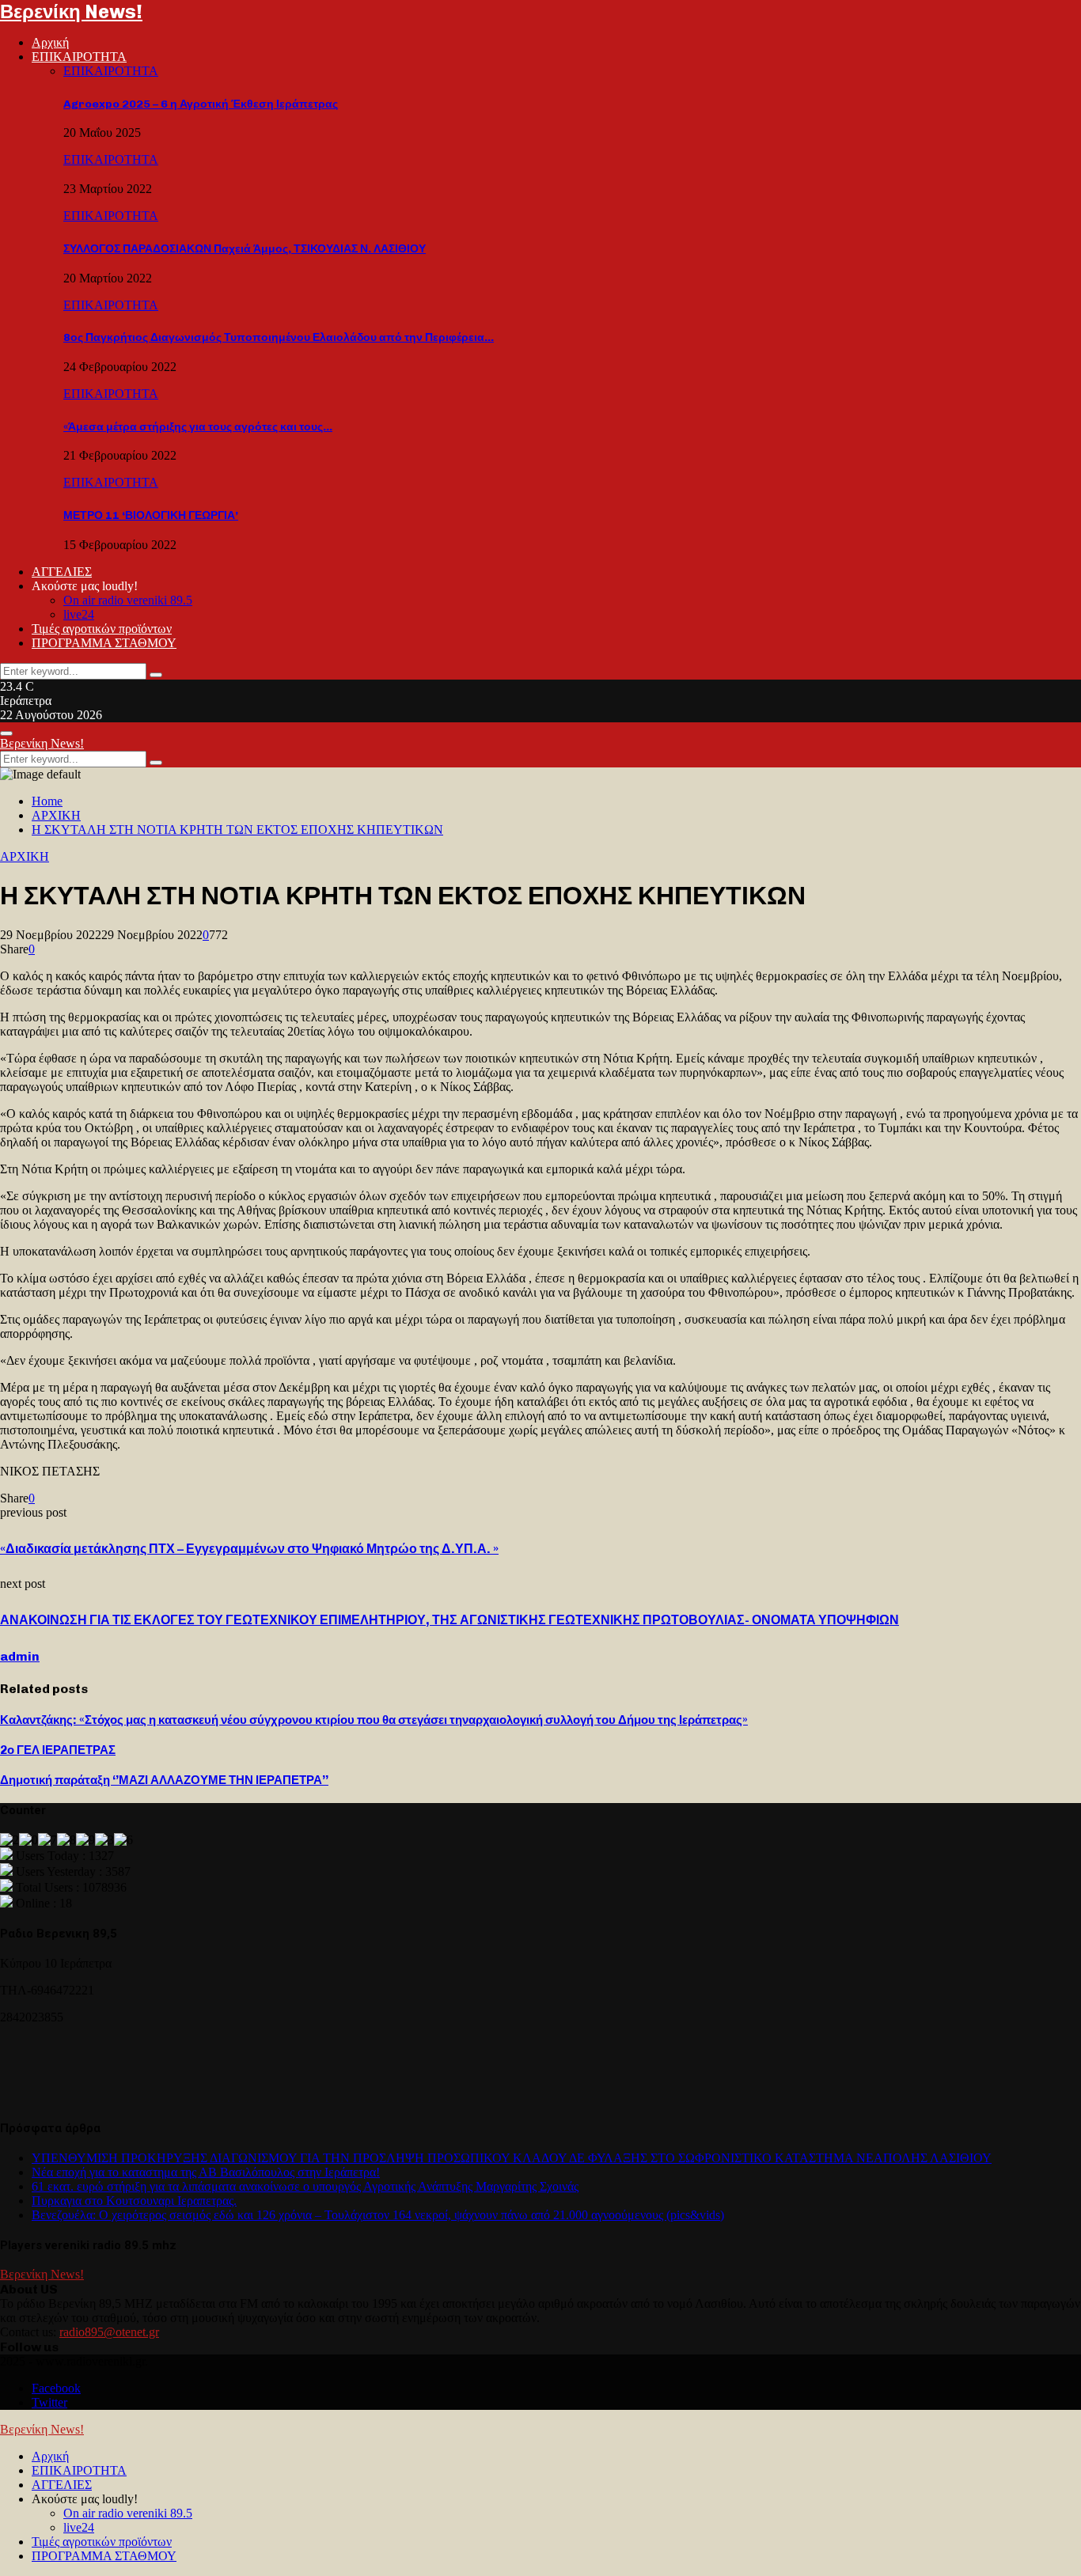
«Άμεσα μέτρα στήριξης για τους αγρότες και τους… (198, 427)
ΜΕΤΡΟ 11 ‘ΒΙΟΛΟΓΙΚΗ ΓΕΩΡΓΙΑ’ (151, 515)
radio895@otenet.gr (109, 2332)
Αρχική (50, 42)
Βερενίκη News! (71, 11)
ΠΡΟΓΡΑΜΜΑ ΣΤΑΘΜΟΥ (104, 643)
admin (20, 1656)
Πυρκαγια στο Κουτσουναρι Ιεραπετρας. (134, 2201)
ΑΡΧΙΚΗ (25, 856)
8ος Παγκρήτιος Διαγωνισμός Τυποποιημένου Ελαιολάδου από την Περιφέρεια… (279, 337)
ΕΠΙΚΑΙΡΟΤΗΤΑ (79, 57)
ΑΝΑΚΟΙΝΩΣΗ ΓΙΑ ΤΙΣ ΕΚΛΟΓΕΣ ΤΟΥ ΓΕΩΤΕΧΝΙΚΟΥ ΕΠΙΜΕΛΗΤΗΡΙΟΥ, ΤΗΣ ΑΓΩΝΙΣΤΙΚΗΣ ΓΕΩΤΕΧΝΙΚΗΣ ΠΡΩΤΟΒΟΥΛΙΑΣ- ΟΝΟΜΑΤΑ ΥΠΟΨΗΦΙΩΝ (449, 1620)
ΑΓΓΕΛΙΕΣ (62, 572)
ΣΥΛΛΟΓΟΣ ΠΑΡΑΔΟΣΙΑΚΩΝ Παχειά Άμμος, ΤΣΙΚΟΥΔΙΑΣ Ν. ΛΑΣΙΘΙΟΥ (245, 249)
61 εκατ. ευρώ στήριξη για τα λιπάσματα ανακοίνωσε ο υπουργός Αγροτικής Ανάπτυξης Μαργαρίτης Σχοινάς (305, 2186)
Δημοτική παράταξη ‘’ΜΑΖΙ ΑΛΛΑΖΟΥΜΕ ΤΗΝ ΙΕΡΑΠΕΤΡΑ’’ (164, 1780)
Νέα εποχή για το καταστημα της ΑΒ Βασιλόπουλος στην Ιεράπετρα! (206, 2172)
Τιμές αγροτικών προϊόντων (102, 629)
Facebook (56, 2388)
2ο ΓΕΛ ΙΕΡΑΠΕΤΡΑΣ (58, 1750)
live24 (79, 614)
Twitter (49, 2402)
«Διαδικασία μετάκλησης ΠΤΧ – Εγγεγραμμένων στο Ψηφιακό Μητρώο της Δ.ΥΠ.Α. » (249, 1549)
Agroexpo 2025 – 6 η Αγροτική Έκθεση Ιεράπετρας (201, 104)
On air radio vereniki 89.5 (128, 600)
